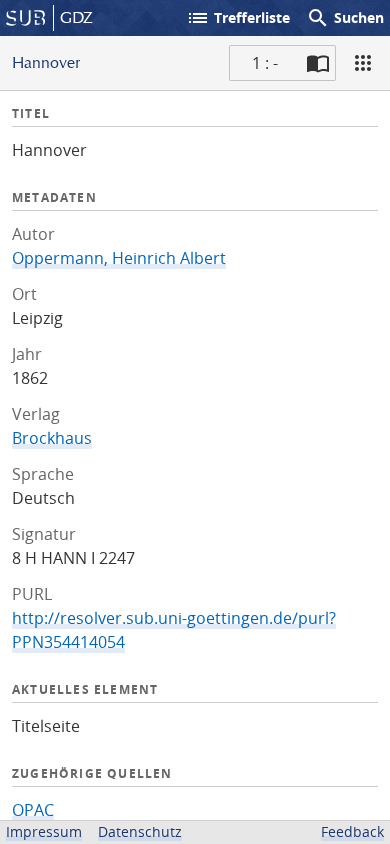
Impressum (44, 831)
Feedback (352, 831)
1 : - (265, 63)
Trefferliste (238, 18)
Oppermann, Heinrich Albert (119, 258)
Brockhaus (52, 438)
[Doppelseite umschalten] (318, 63)
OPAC (33, 810)
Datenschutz (140, 831)
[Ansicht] (363, 63)
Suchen (345, 18)
